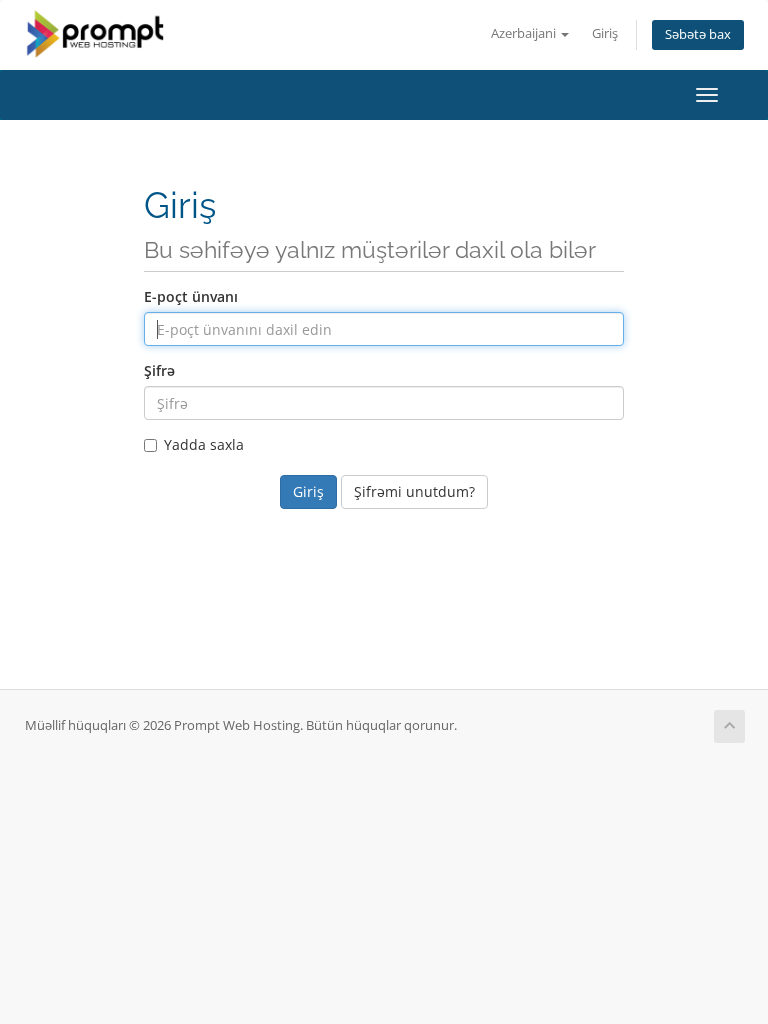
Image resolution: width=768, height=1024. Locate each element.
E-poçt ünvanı (191, 296)
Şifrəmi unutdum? (414, 491)
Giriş (605, 33)
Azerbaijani (525, 33)
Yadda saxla (204, 444)
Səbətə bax (698, 34)
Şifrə (159, 370)
